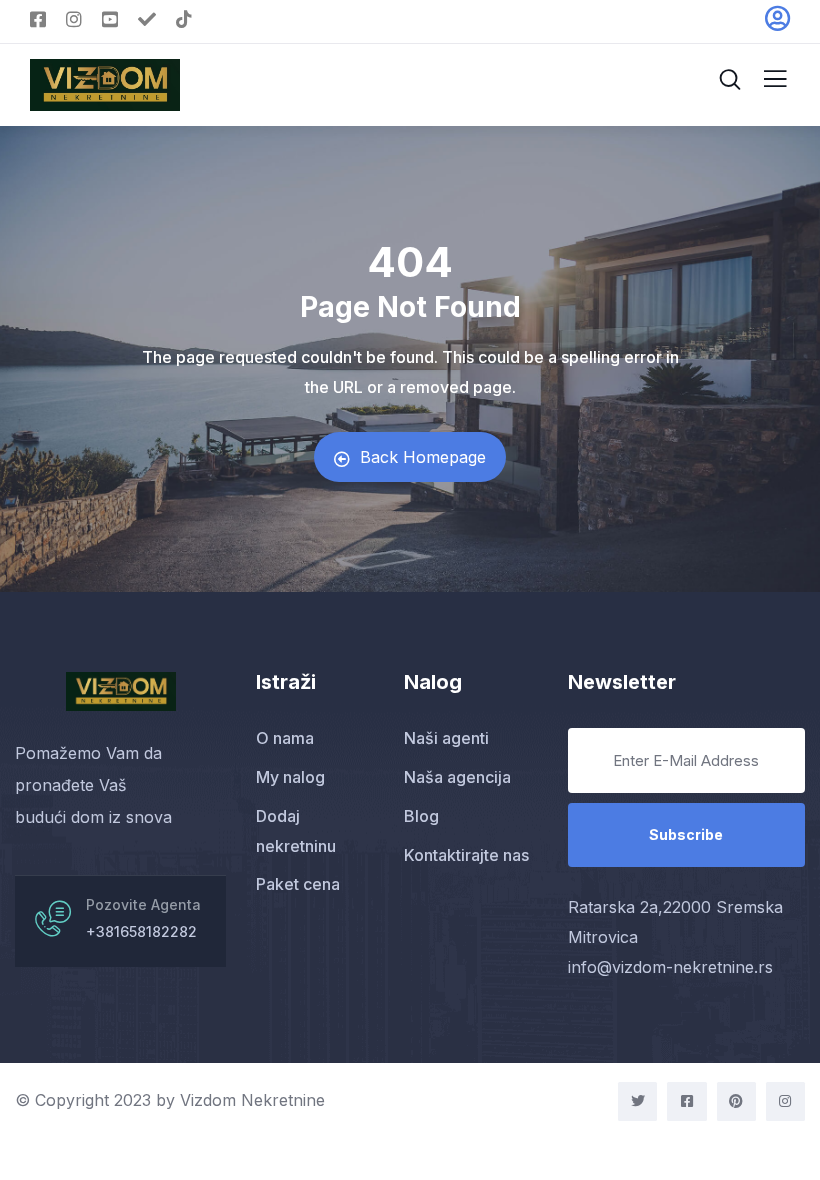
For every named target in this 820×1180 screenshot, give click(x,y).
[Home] (121, 691)
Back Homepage (423, 457)
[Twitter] (637, 1101)
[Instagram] (785, 1101)
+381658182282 (141, 931)
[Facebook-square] (686, 1101)
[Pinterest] (736, 1101)
